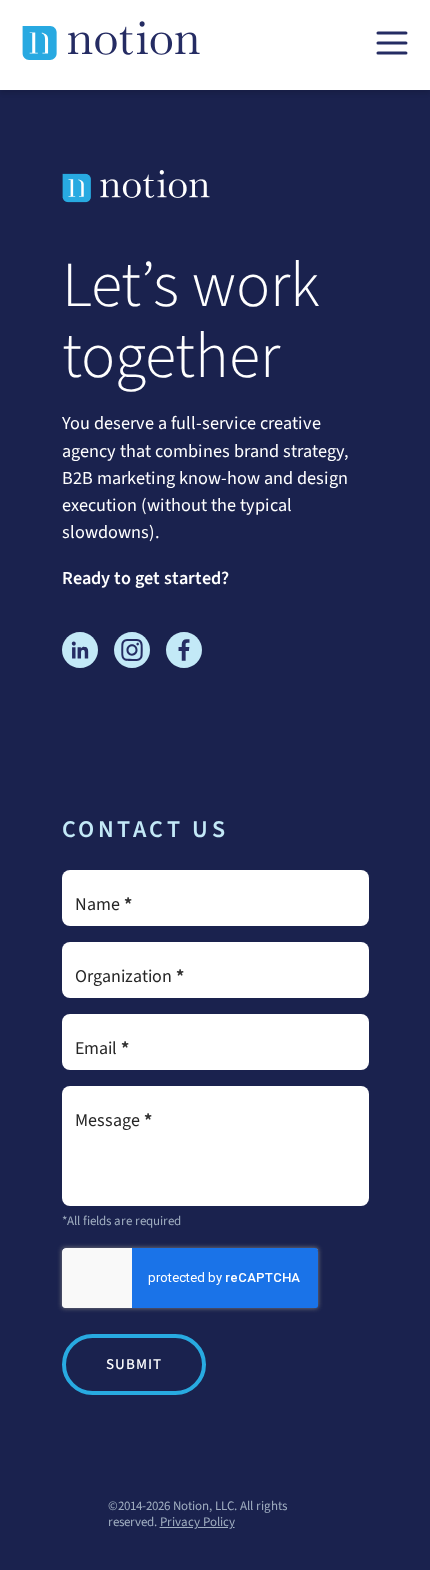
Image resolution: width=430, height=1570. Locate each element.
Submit (134, 1364)
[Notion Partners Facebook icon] (184, 654)
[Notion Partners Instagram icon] (132, 654)
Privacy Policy (197, 1522)
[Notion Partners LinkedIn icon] (80, 654)
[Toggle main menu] (392, 44)
